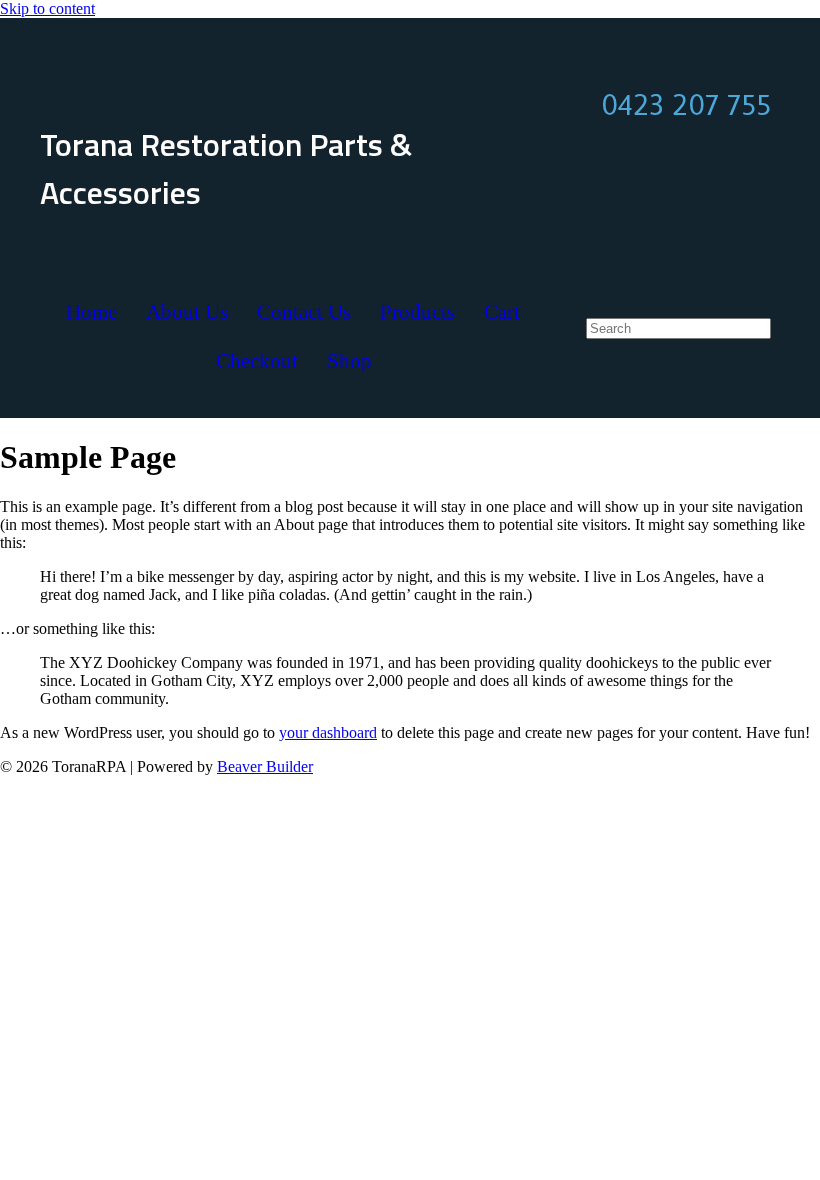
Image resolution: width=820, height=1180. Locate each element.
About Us (187, 312)
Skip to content (47, 8)
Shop (349, 361)
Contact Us (304, 312)
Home (91, 312)
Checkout (257, 361)
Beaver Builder (265, 766)
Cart (502, 312)
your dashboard (328, 732)
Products (417, 312)
